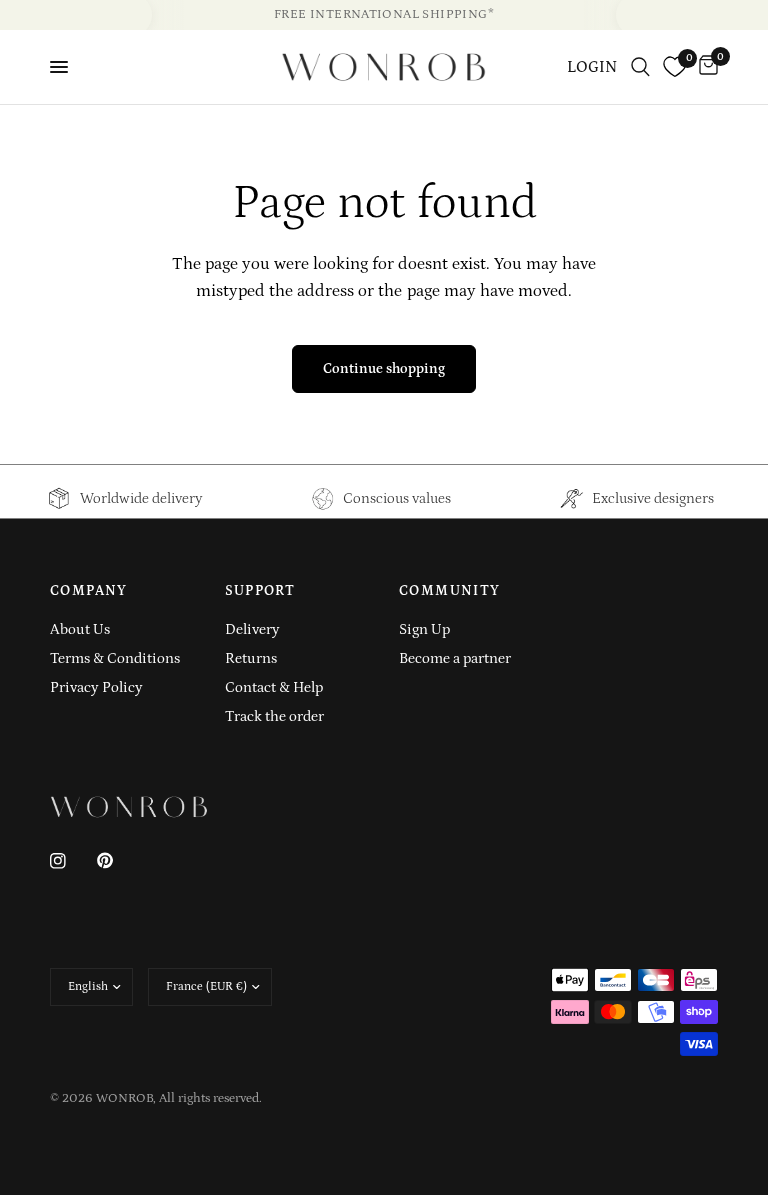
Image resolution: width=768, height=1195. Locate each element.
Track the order (274, 716)
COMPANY (89, 591)
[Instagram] (72, 861)
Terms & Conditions (115, 658)
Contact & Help (274, 687)
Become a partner (455, 658)
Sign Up (424, 629)
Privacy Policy (96, 687)
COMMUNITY (450, 591)
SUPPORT (260, 591)
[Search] (640, 67)
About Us (80, 629)
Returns (251, 658)
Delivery (252, 629)
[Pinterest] (119, 861)
